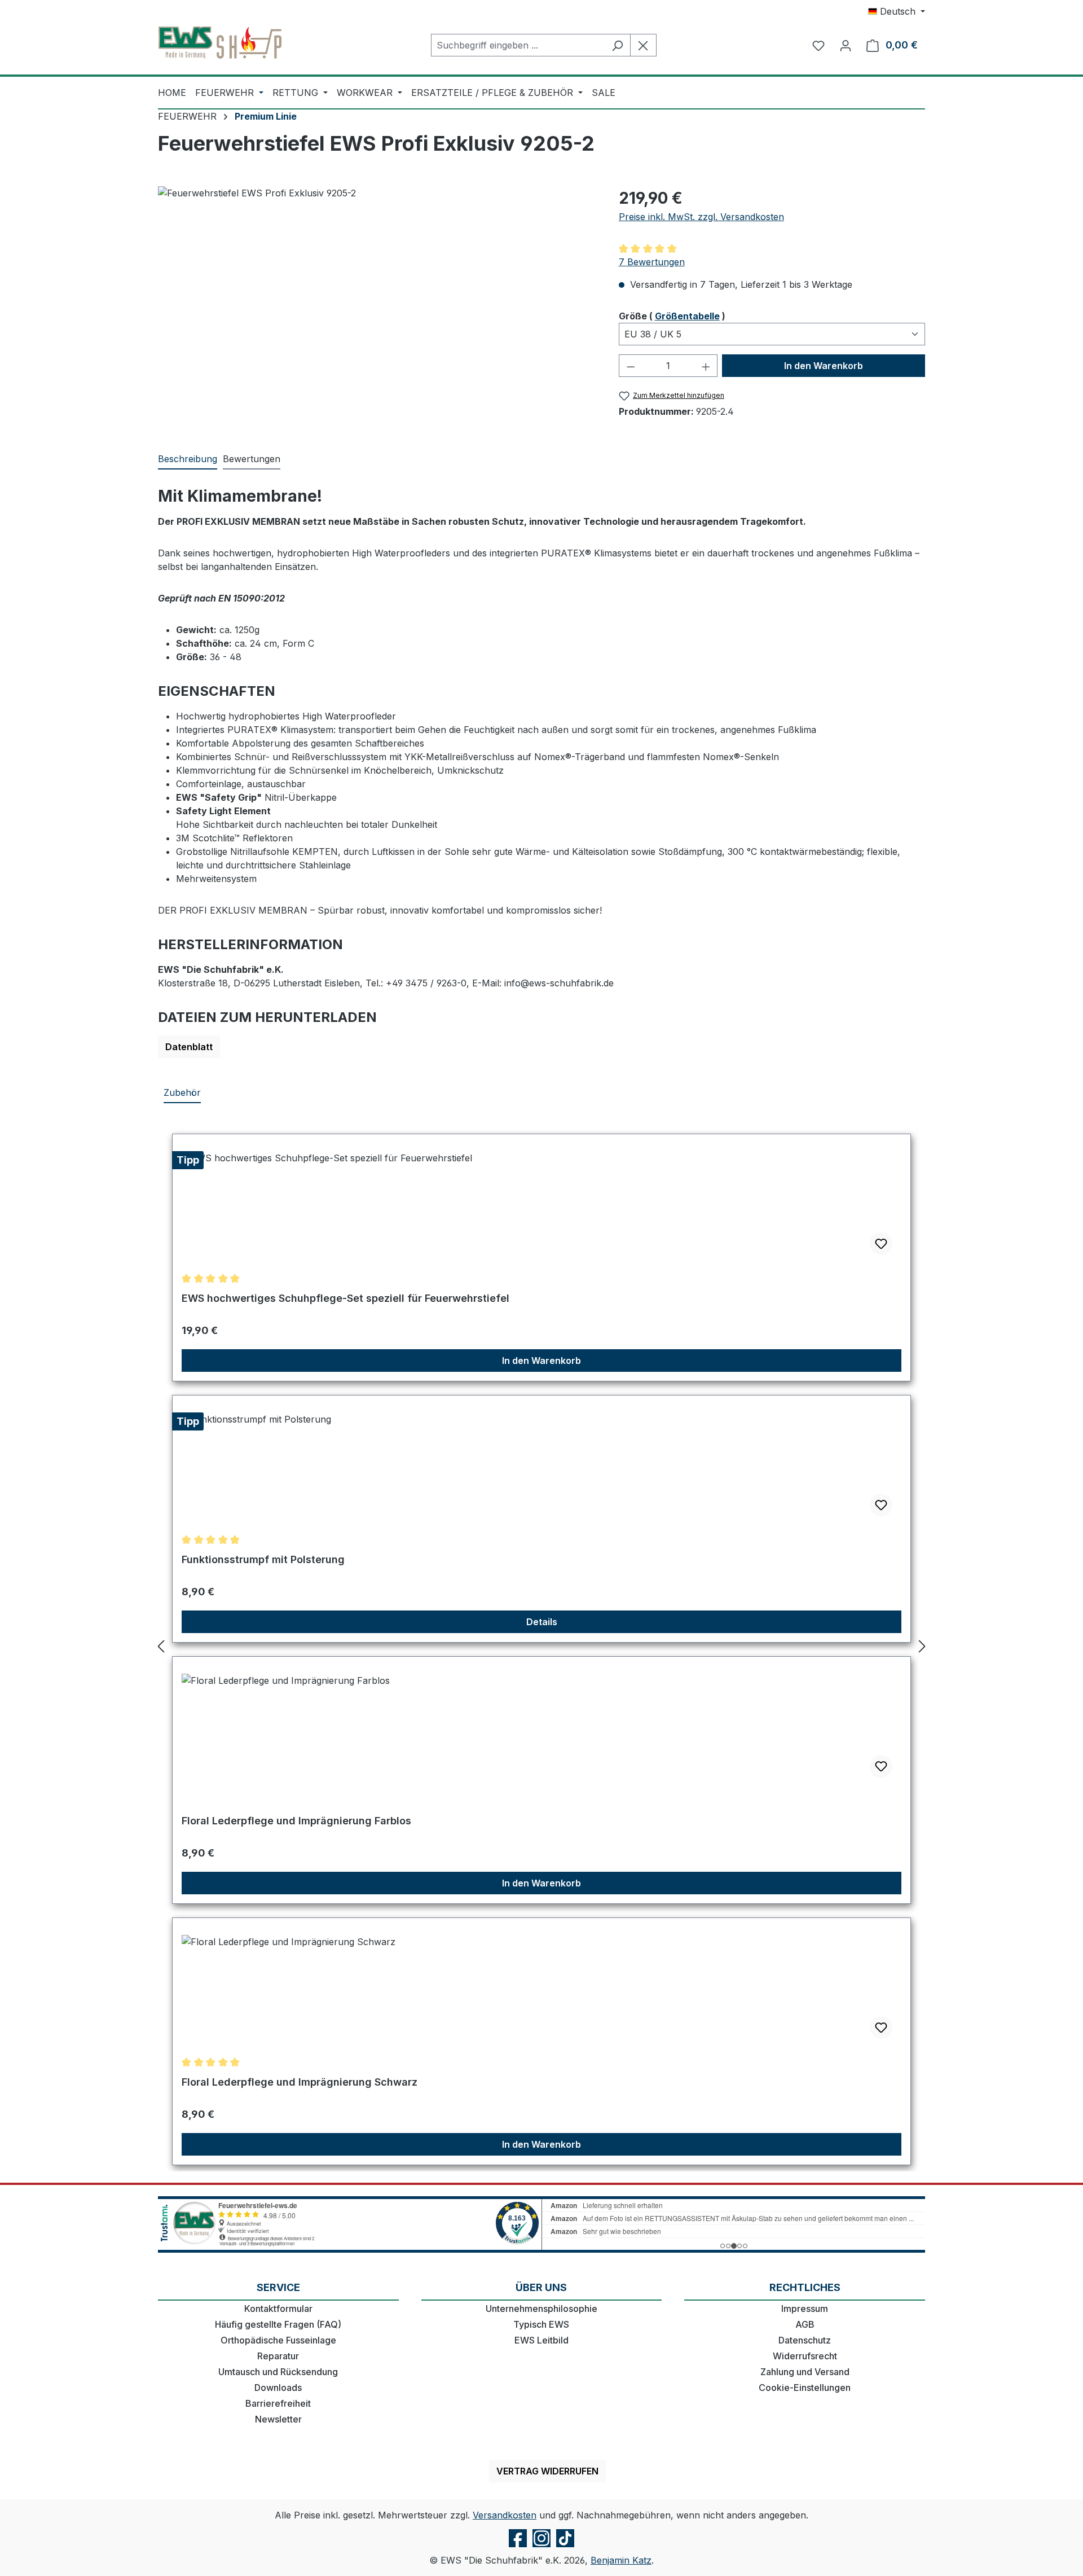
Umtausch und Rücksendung (278, 2372)
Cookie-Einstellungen (805, 2388)
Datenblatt (189, 1047)
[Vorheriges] (161, 1646)
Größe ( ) (672, 316)
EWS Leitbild (541, 2340)
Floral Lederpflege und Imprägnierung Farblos (296, 1821)
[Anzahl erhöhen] (706, 366)
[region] (377, 308)
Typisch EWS (541, 2324)
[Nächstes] (922, 1646)
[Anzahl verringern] (631, 366)
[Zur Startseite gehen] (220, 43)
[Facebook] (518, 2547)
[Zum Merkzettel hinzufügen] (881, 1244)
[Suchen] (617, 45)
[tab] (188, 459)
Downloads (278, 2388)
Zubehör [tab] (182, 1092)
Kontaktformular (278, 2309)
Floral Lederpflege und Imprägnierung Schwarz (300, 2082)
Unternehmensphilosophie (541, 2309)
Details (542, 1622)
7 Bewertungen (652, 262)
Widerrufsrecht (805, 2356)
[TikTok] (565, 2547)
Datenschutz (805, 2340)
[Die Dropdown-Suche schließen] (643, 45)
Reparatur (278, 2356)
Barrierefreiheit (278, 2403)
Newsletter (278, 2419)
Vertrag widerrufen (547, 2471)
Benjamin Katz (621, 2560)
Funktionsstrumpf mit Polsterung (263, 1559)
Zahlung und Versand (805, 2372)
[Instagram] (541, 2547)
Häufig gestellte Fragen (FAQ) (278, 2324)
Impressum (805, 2309)
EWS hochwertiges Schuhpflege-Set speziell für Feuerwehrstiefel (345, 1298)
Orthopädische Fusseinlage (278, 2340)
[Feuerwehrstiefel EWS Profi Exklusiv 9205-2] (377, 308)
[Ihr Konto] (846, 45)
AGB (805, 2324)
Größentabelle (687, 316)
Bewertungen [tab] (252, 459)
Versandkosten (505, 2515)
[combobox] (518, 45)
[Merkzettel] (818, 45)
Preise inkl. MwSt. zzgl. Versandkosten (701, 217)
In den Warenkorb (824, 366)
